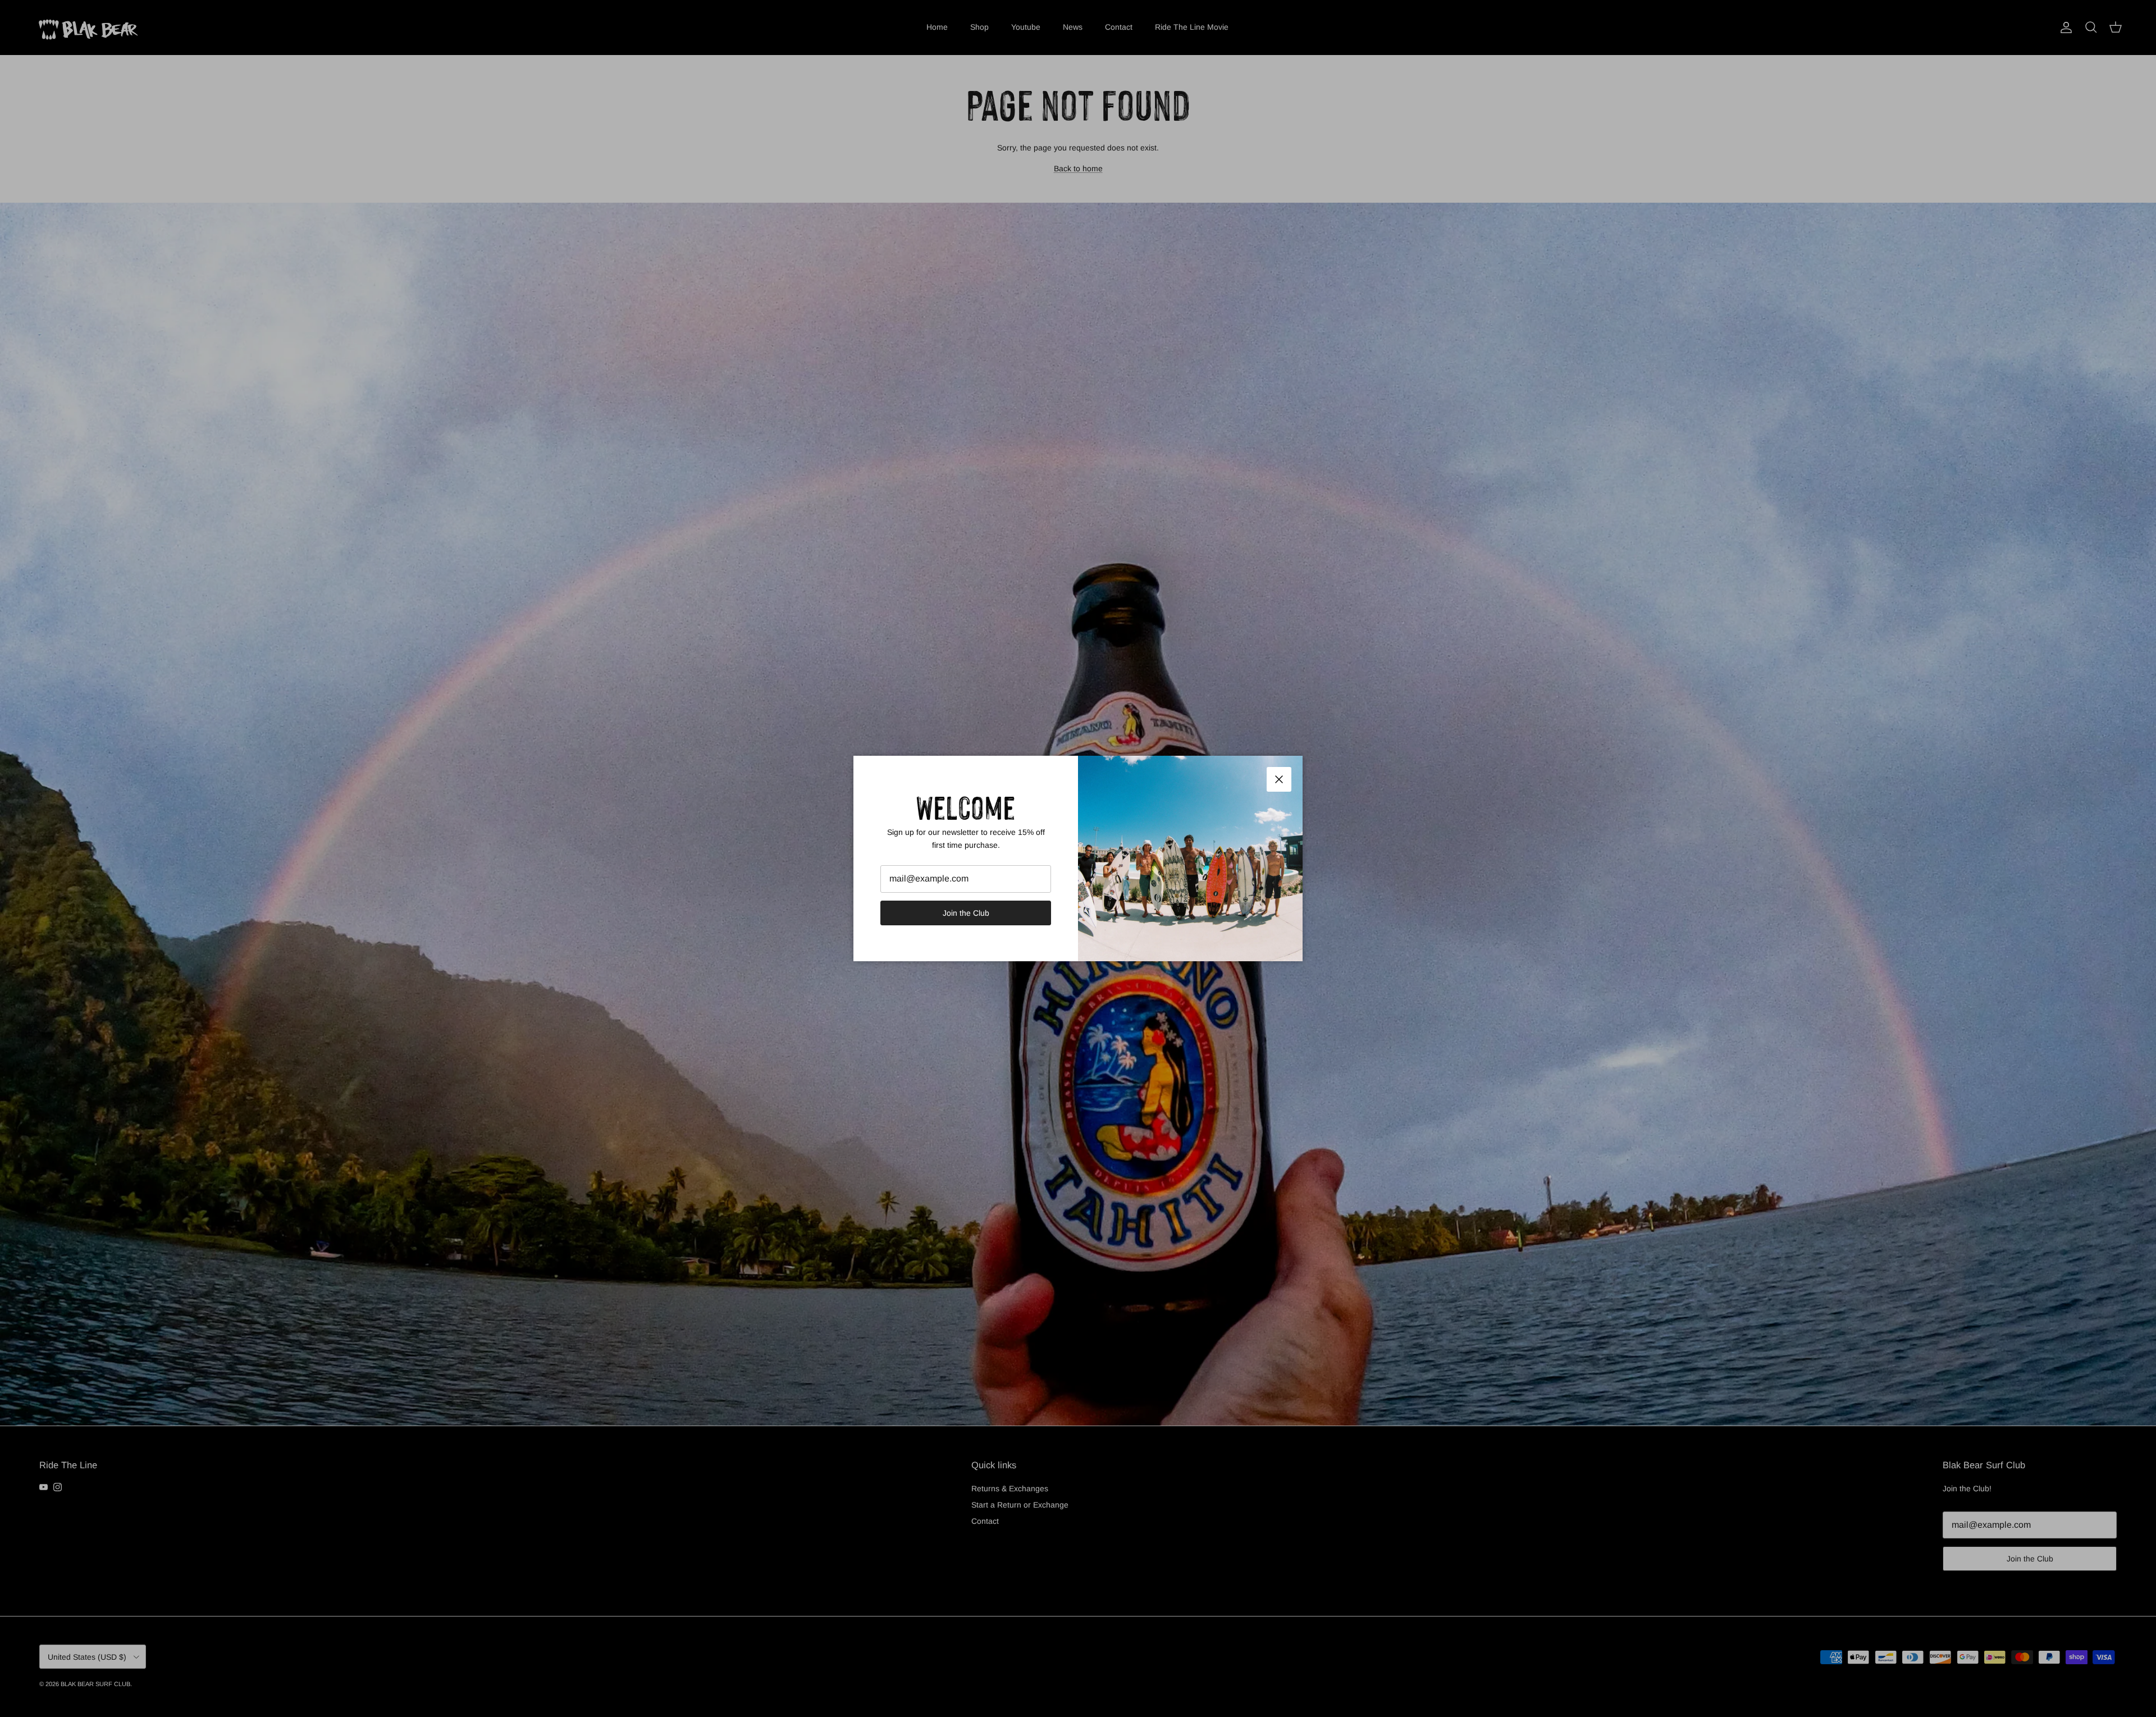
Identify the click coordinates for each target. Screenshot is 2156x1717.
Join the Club (966, 913)
